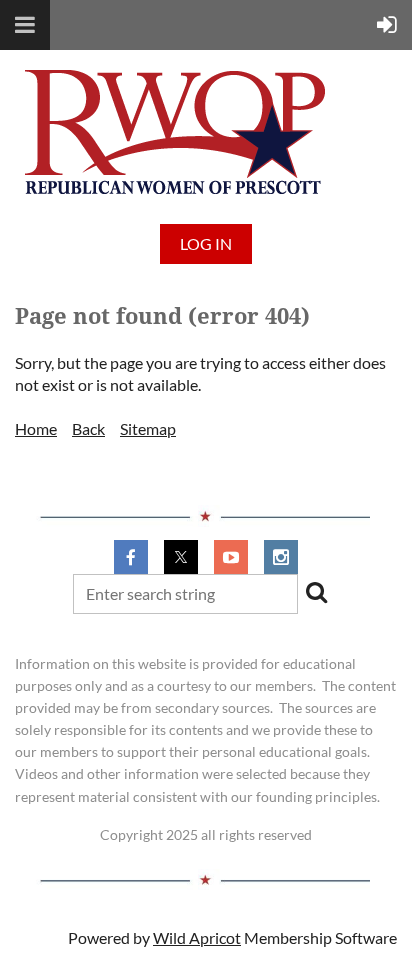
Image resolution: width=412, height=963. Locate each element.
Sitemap (148, 428)
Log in (206, 243)
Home (36, 428)
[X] (181, 557)
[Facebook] (131, 557)
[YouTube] (231, 557)
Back (88, 428)
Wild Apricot (197, 937)
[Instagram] (281, 557)
